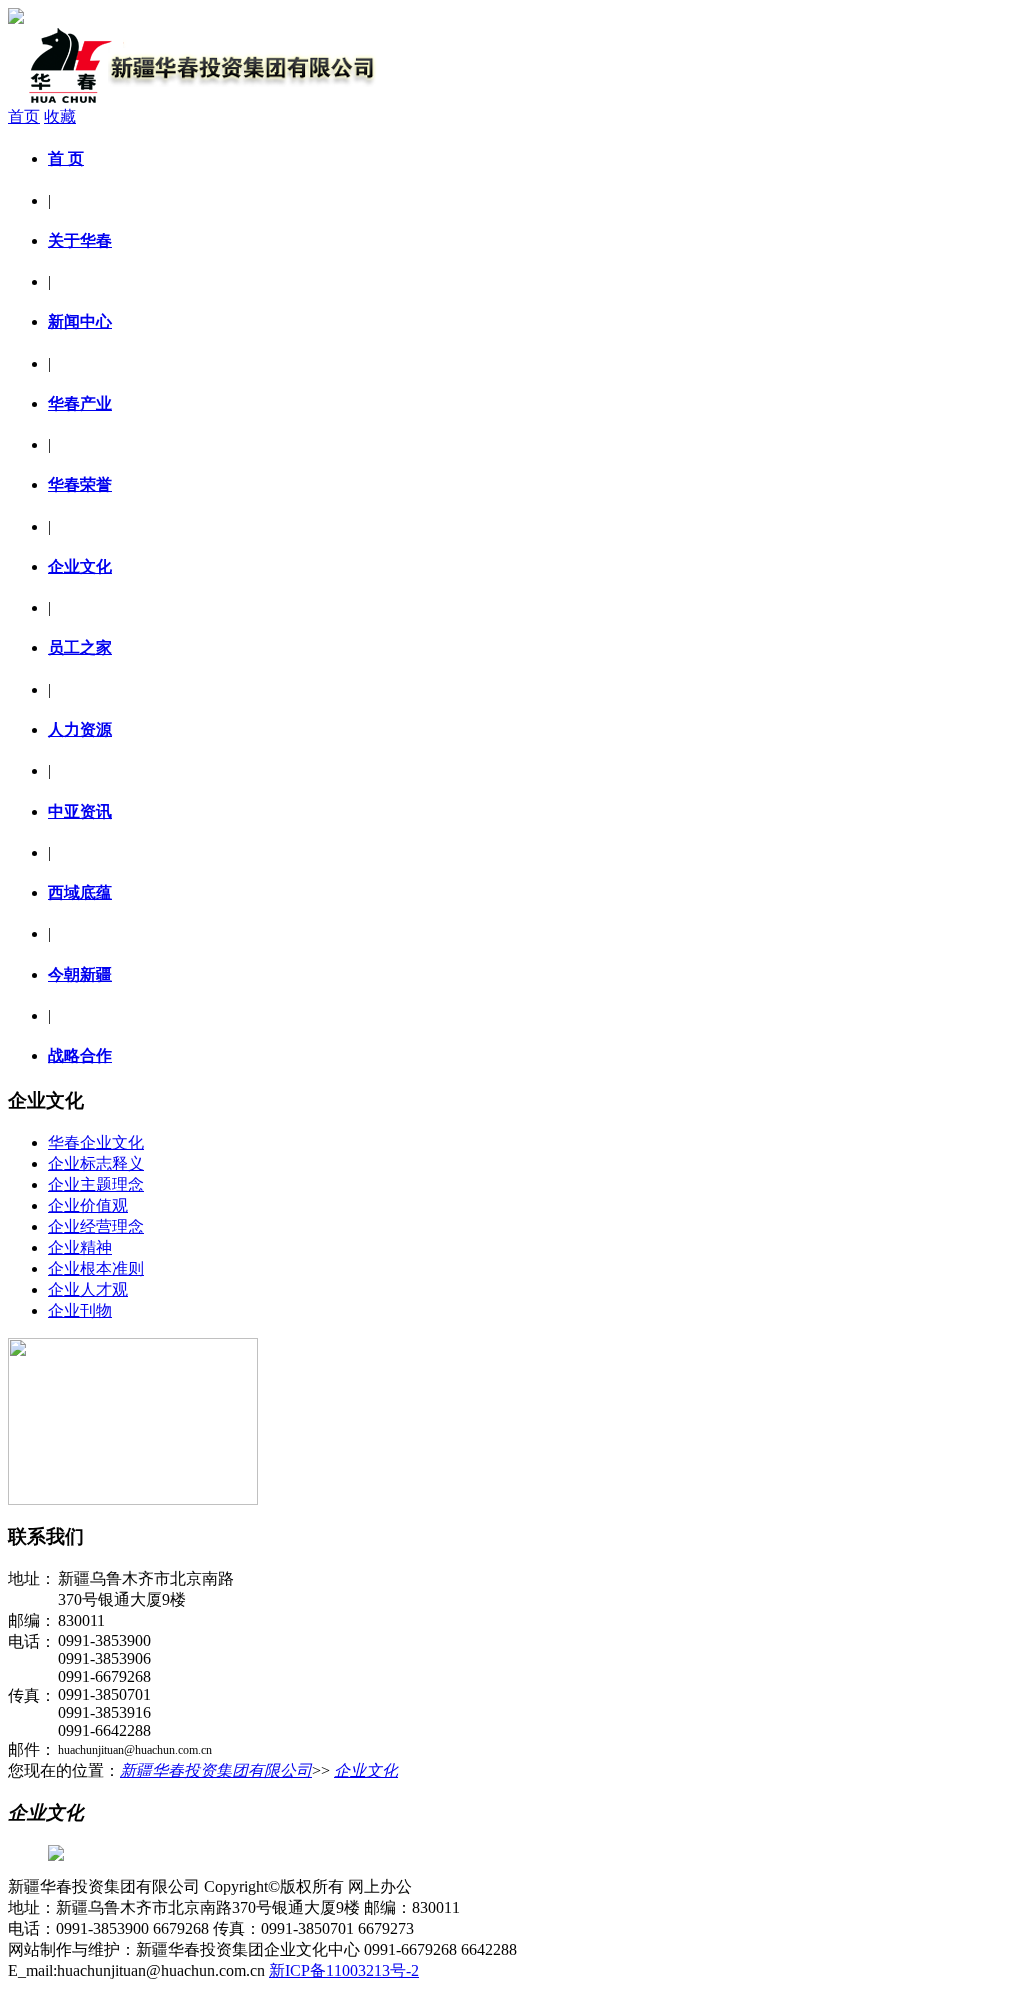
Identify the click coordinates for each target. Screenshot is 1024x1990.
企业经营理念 (96, 1226)
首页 (24, 116)
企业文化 (80, 566)
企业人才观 (88, 1289)
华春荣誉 (80, 484)
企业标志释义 (96, 1163)
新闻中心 (80, 321)
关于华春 (80, 240)
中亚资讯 (80, 811)
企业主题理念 (96, 1184)
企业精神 (80, 1247)
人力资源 (80, 729)
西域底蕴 (80, 892)
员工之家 (80, 647)
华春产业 (80, 403)
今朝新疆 (80, 974)
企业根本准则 (96, 1268)
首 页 (66, 158)
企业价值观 (88, 1205)
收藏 (60, 116)
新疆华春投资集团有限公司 (216, 1770)
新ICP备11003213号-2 (344, 1970)
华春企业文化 (96, 1142)
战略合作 (80, 1055)
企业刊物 (80, 1310)
